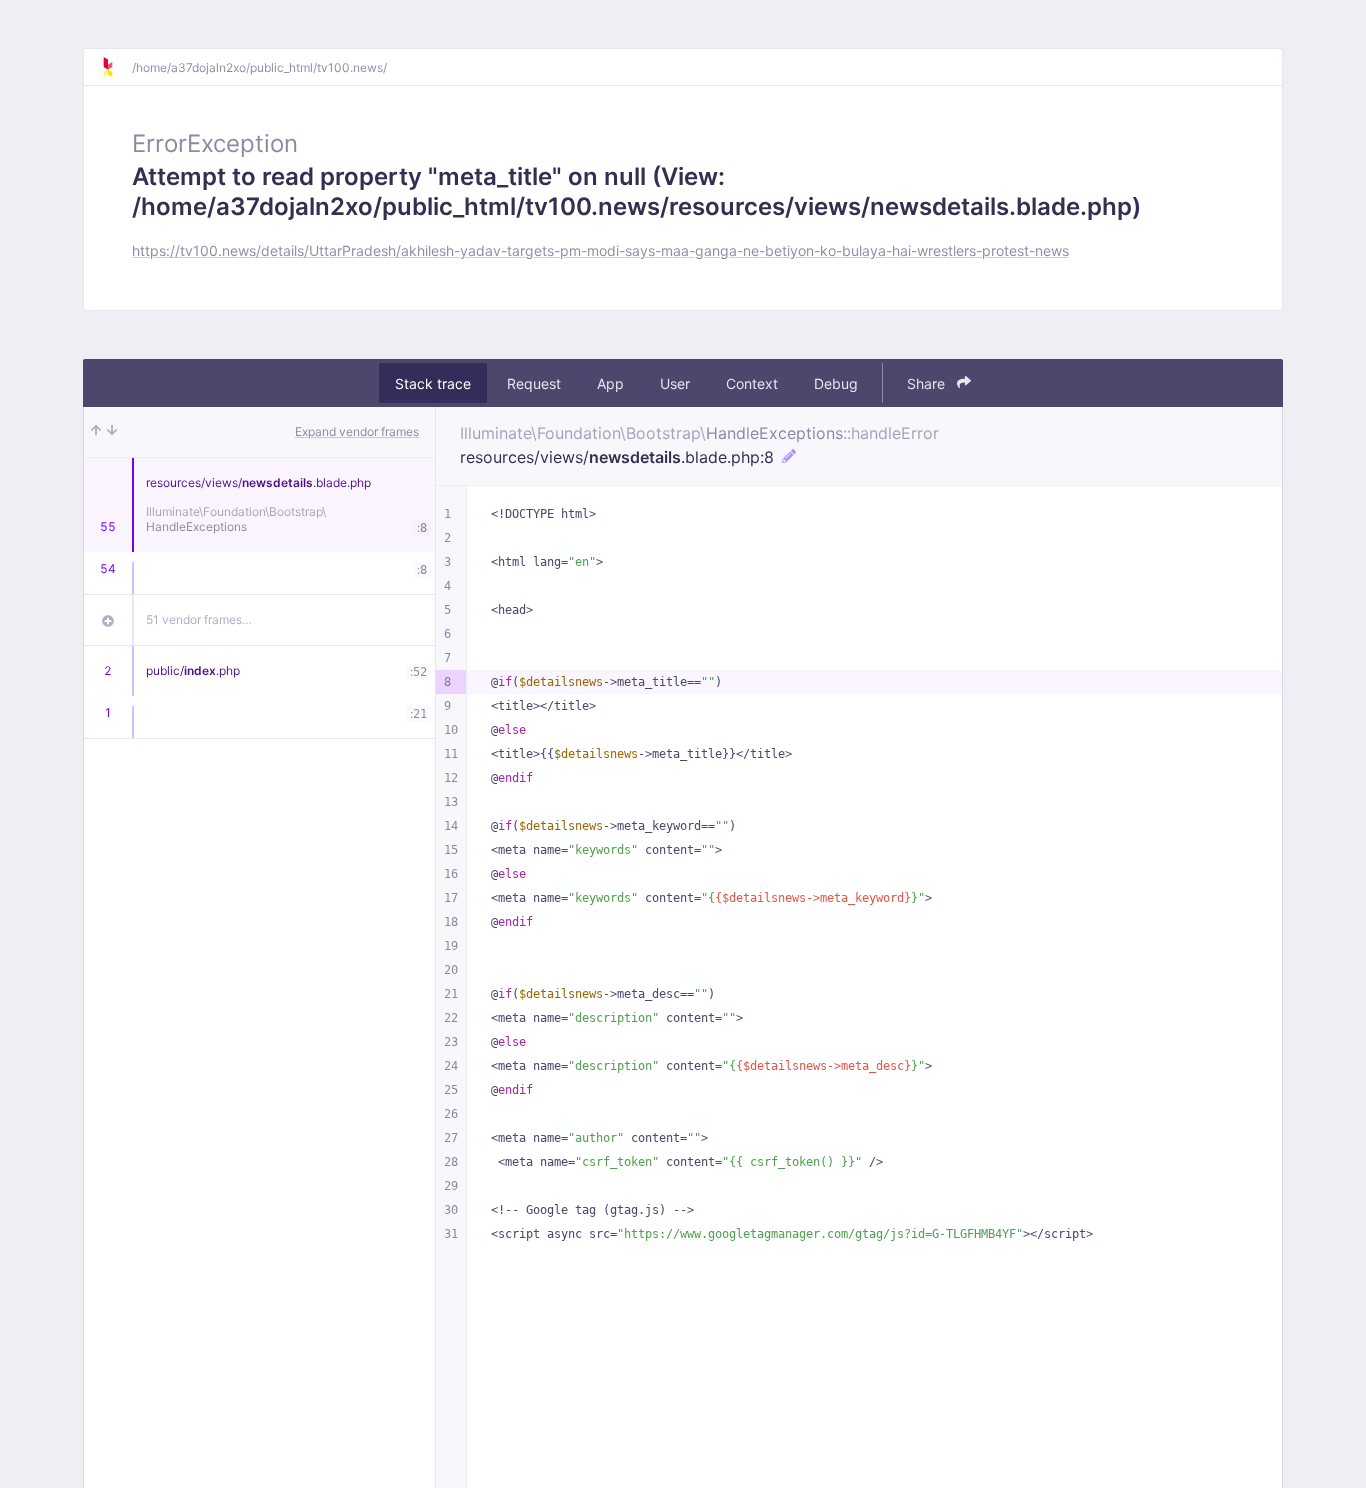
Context (752, 383)
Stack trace (433, 383)
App (610, 383)
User (675, 383)
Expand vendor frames (357, 431)
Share (928, 383)
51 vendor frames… (199, 619)
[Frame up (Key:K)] (96, 432)
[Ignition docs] (116, 67)
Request (534, 383)
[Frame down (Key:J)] (112, 432)
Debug (836, 383)
